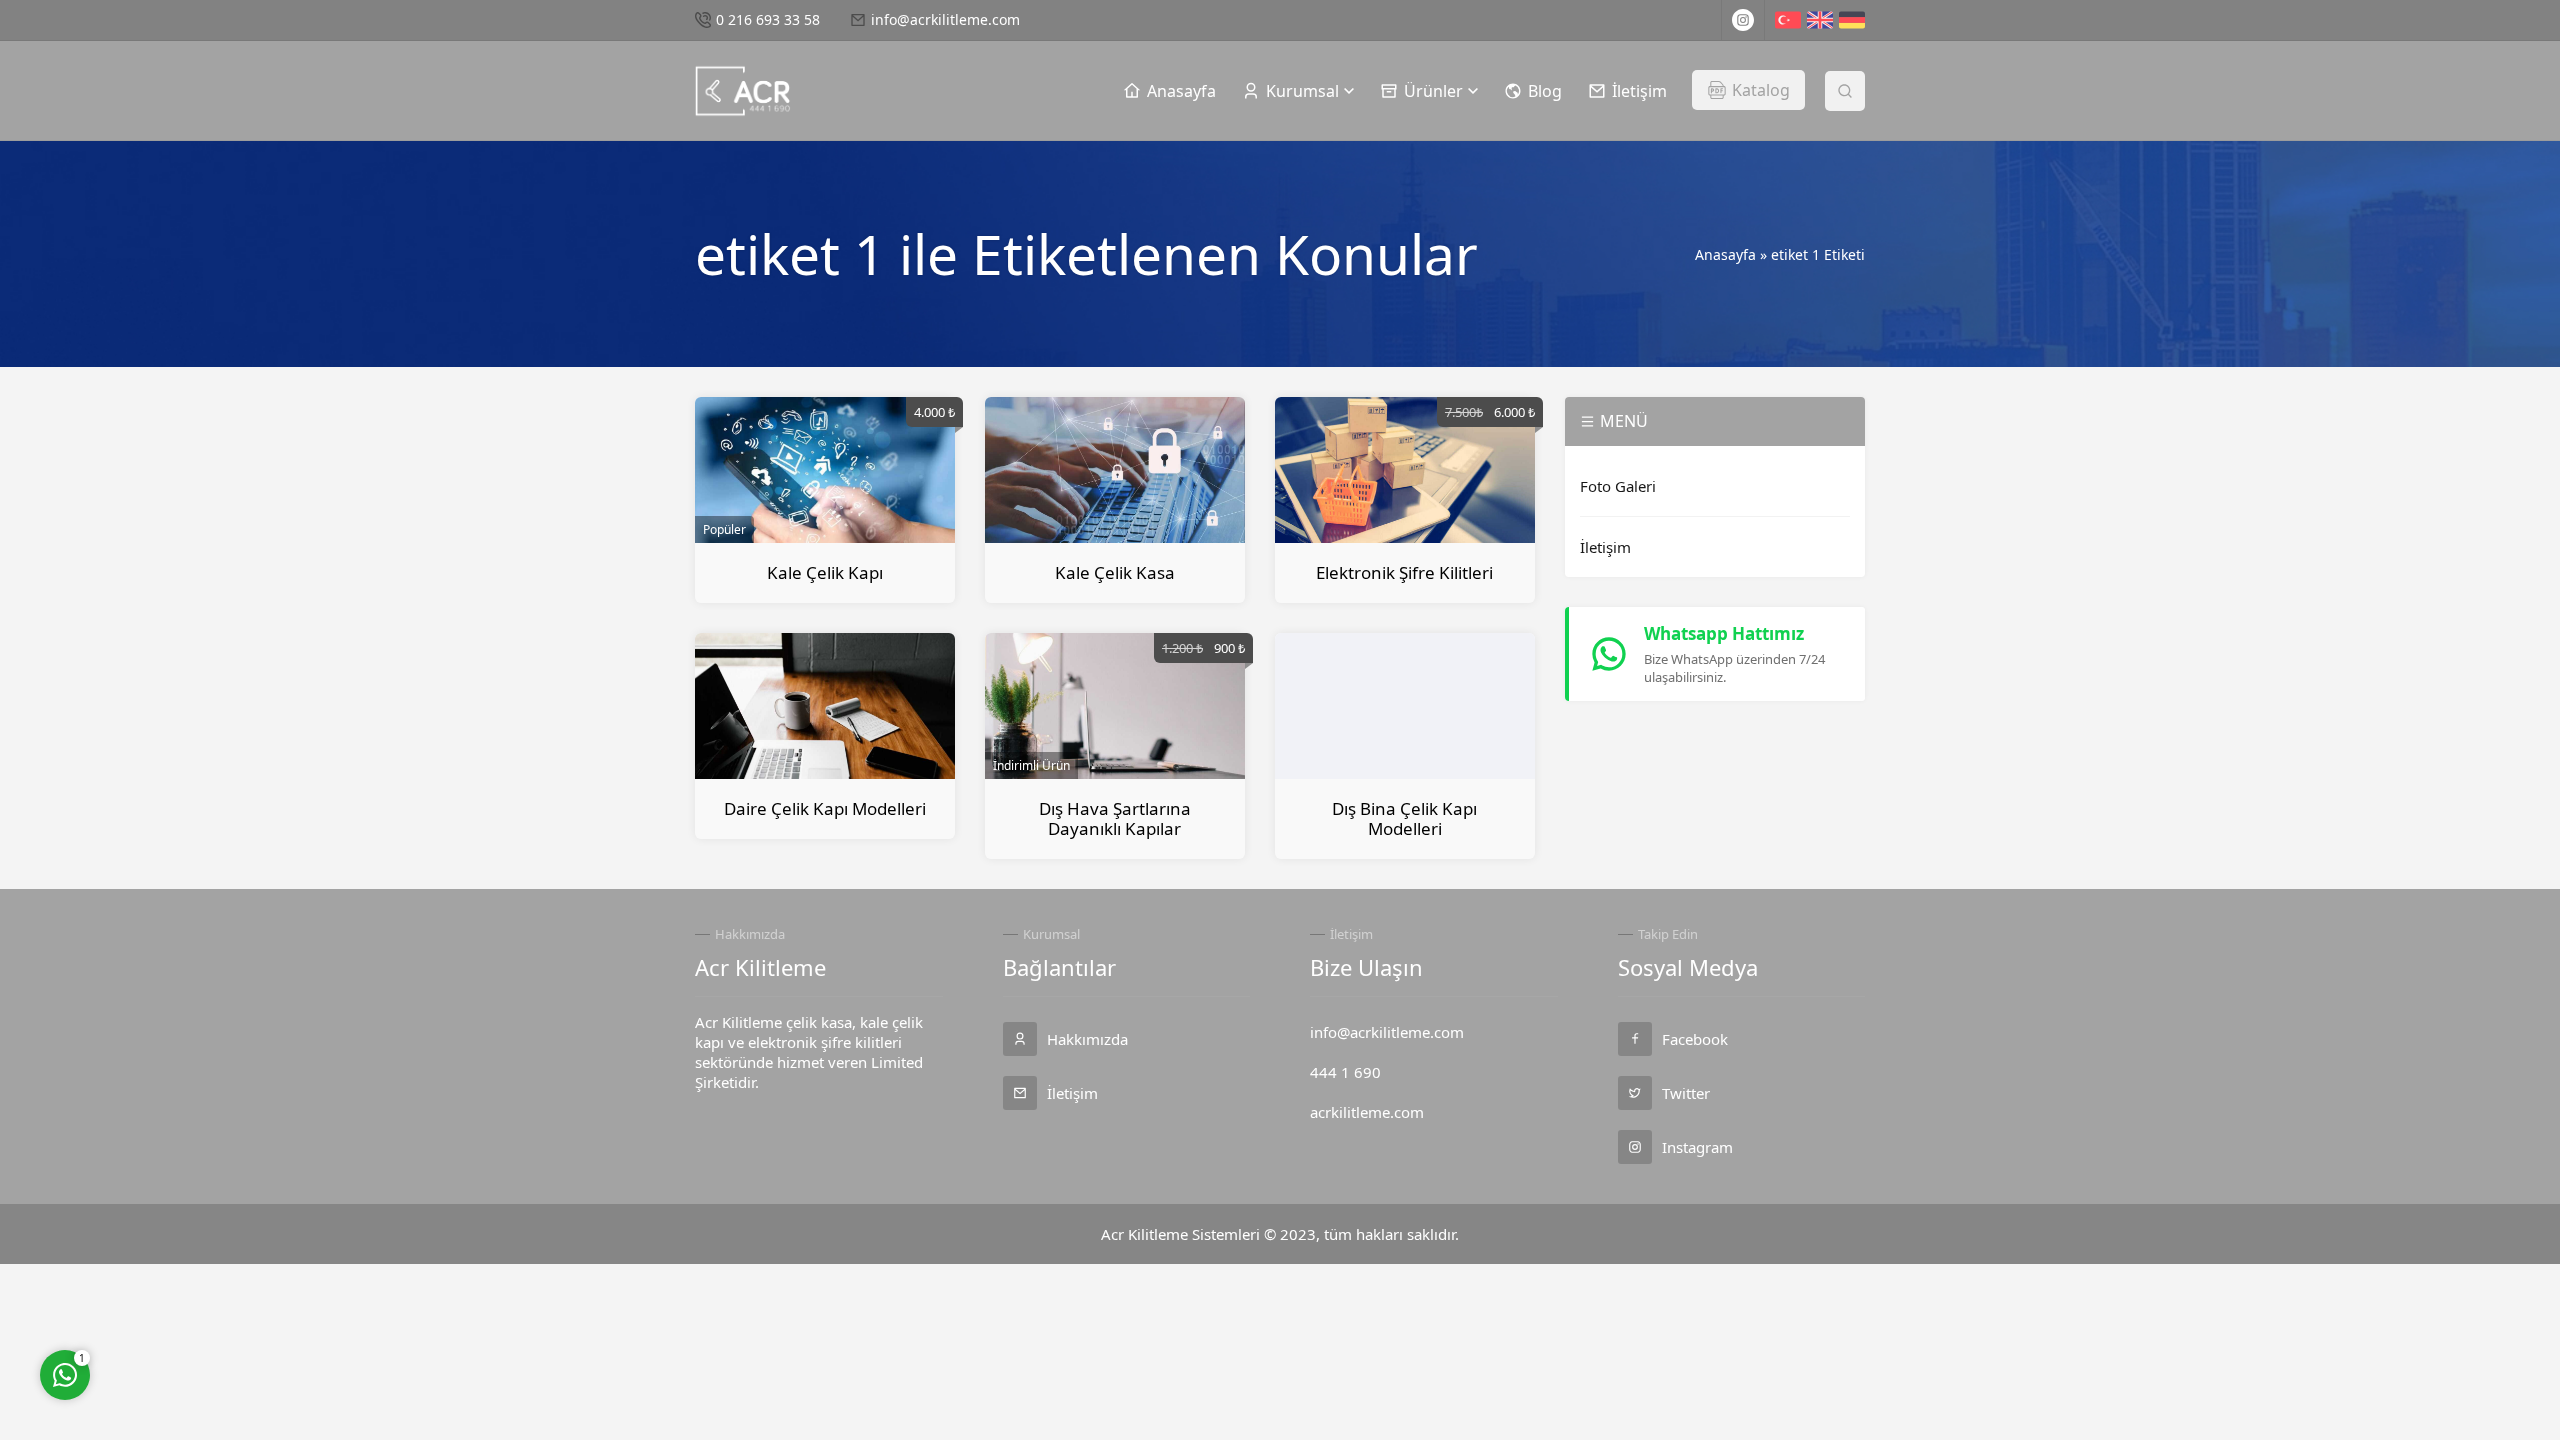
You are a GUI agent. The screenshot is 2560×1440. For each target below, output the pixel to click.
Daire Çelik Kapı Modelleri (825, 808)
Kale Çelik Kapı (825, 572)
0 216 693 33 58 (768, 19)
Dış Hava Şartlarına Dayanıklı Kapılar (1115, 818)
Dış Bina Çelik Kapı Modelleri (1404, 818)
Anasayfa (1725, 254)
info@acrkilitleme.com (945, 19)
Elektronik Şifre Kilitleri (1404, 572)
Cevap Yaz (190, 1292)
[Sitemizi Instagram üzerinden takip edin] (1743, 20)
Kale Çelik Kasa (1115, 572)
